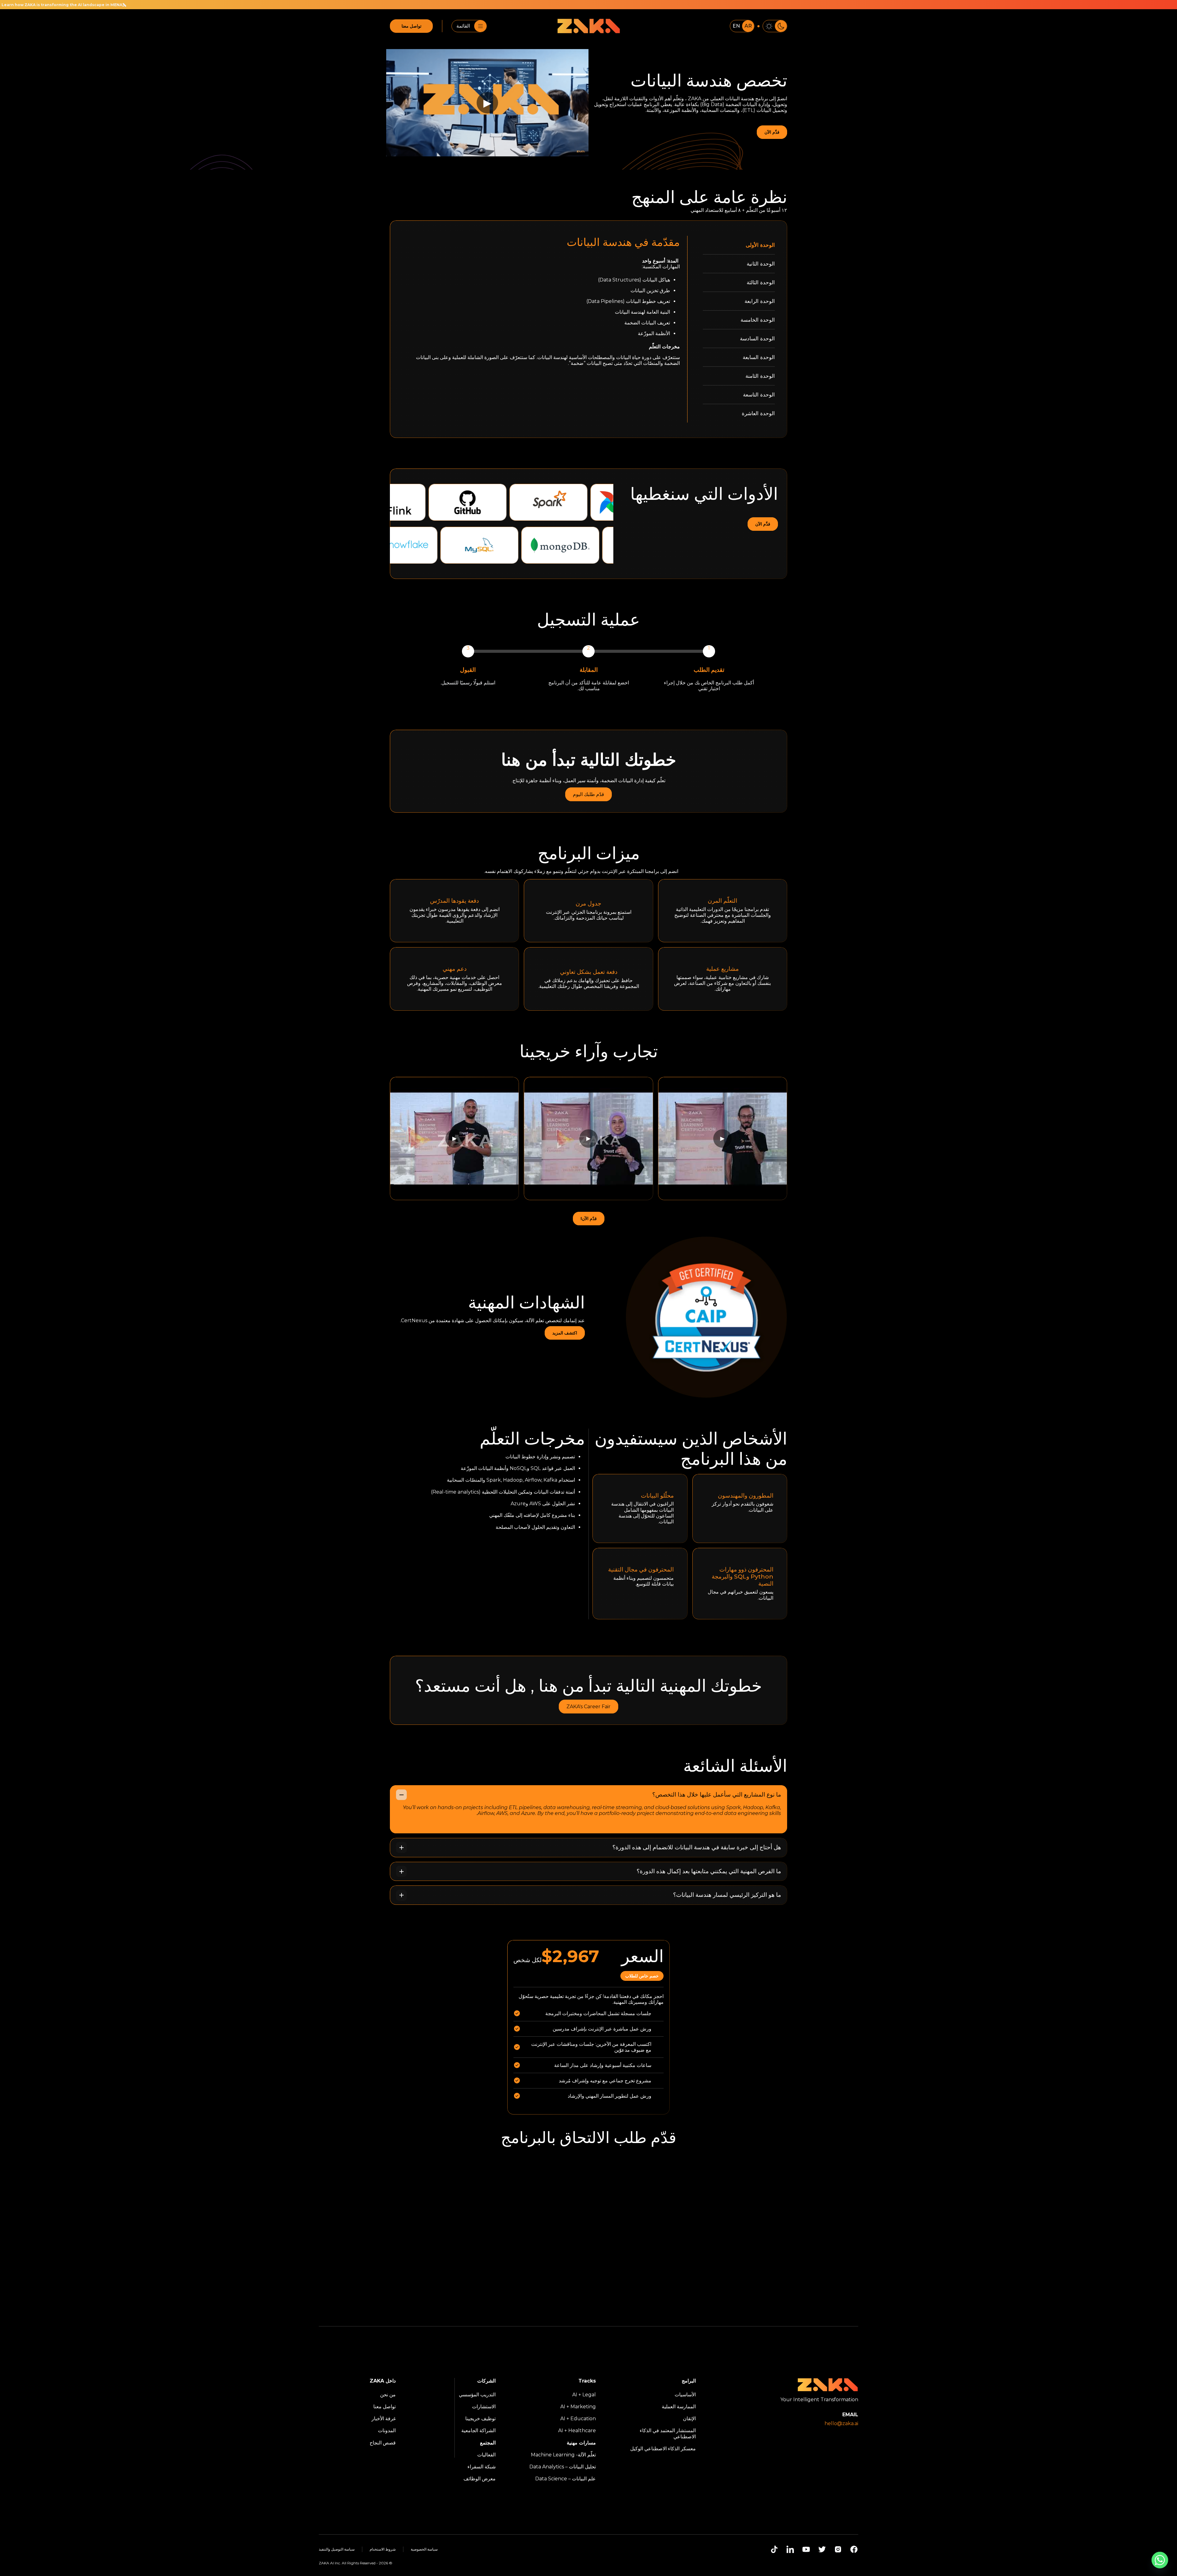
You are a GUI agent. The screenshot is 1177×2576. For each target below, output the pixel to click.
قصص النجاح (383, 2443)
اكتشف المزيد (565, 1333)
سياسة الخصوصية (424, 2549)
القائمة (463, 26)
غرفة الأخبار (384, 2419)
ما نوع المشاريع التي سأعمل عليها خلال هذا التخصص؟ (717, 1795)
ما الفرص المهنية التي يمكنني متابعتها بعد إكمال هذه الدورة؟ (709, 1871)
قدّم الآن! (589, 1219)
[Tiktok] (774, 2549)
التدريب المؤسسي (477, 2395)
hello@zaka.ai (841, 2423)
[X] (822, 2549)
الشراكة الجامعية (478, 2431)
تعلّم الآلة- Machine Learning (563, 2455)
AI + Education (578, 2419)
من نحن (388, 2395)
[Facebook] (854, 2549)
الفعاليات (486, 2455)
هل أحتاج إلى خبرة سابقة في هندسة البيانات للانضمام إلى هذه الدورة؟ (697, 1847)
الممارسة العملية (679, 2407)
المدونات (387, 2431)
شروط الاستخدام (383, 2549)
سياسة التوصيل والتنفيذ (337, 2549)
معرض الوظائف (480, 2479)
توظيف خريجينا (480, 2419)
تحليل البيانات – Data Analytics (563, 2467)
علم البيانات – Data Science (566, 2479)
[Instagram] (838, 2549)
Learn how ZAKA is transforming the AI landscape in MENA (769, 5)
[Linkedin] (790, 2549)
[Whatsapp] (1160, 2560)
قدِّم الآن (772, 132)
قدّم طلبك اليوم (588, 794)
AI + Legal (584, 2395)
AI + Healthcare (577, 2431)
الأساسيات (685, 2395)
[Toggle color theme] (775, 26)
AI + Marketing (578, 2407)
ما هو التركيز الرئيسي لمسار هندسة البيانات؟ (727, 1895)
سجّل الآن (588, 1638)
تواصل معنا (411, 26)
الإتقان (689, 2419)
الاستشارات (484, 2407)
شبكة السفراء (482, 2467)
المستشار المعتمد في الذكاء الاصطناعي (668, 2433)
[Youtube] (806, 2549)
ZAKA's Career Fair (588, 1707)
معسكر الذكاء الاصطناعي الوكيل (663, 2449)
